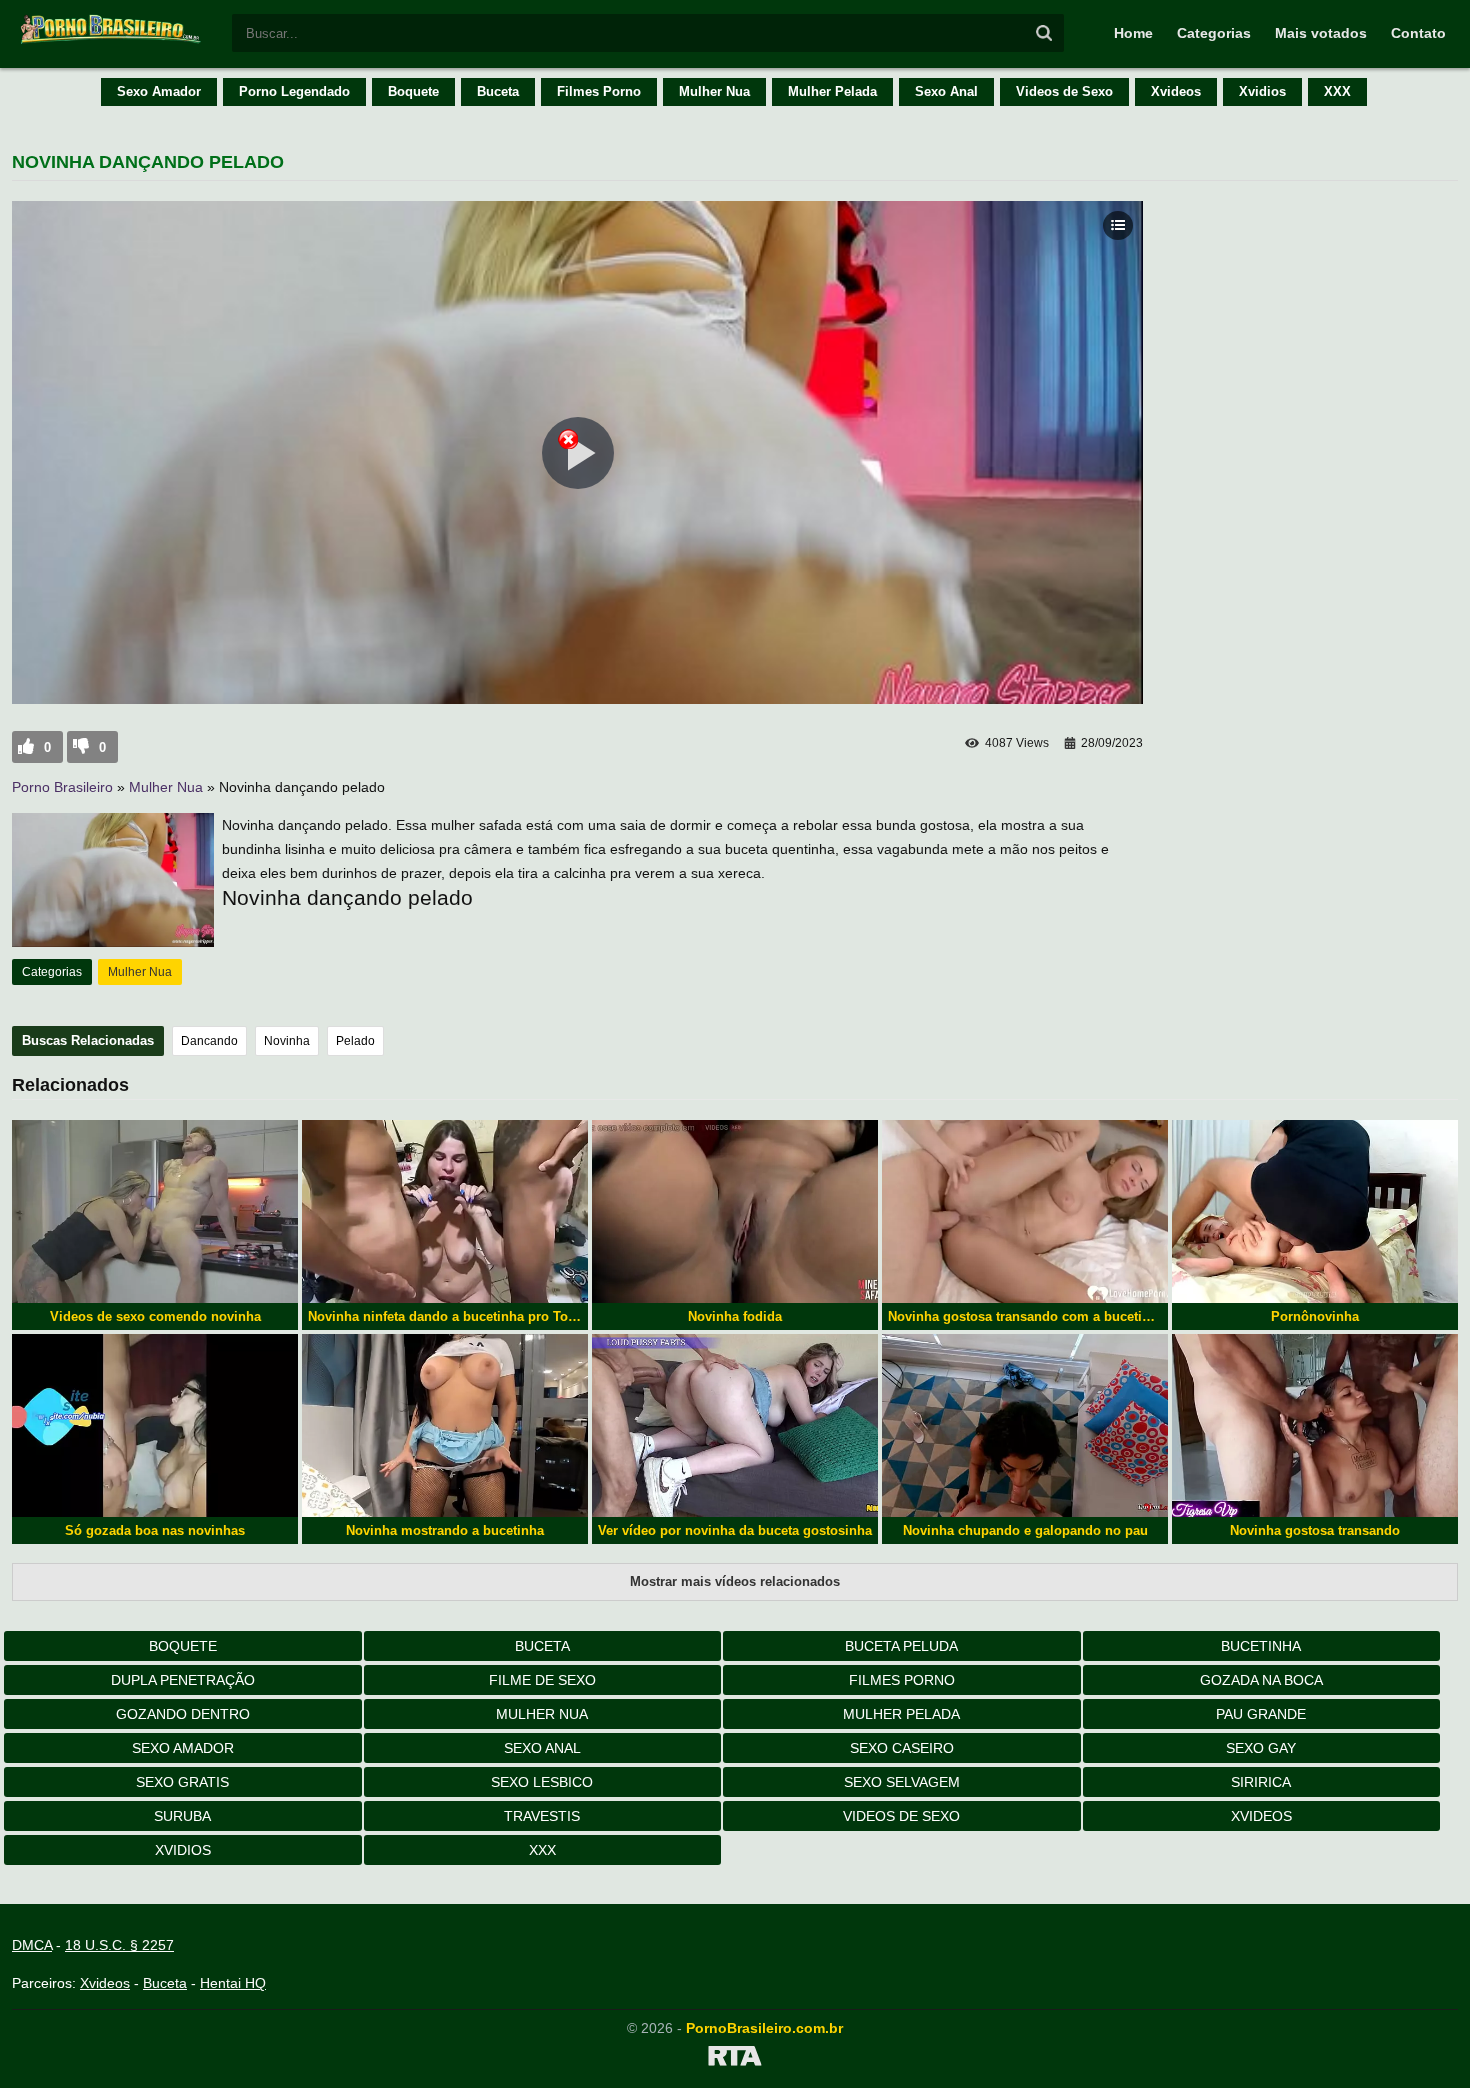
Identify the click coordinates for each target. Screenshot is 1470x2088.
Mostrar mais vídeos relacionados (735, 1581)
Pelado (355, 1041)
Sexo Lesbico (542, 1782)
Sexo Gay (1261, 1748)
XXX (1337, 91)
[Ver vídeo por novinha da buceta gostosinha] (735, 1425)
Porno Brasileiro (62, 787)
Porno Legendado (294, 91)
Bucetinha (1261, 1646)
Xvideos (1176, 91)
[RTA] (735, 2059)
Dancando (209, 1041)
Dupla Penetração (183, 1680)
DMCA (32, 1945)
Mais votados (1321, 33)
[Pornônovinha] (1315, 1211)
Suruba (182, 1816)
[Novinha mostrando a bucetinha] (445, 1425)
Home (1133, 33)
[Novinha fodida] (735, 1211)
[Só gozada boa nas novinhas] (155, 1425)
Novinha (287, 1041)
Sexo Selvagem (902, 1782)
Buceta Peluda (901, 1646)
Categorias (1214, 33)
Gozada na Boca (1261, 1680)
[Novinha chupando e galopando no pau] (1025, 1425)
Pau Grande (1261, 1714)
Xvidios (1262, 91)
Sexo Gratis (182, 1782)
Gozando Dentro (183, 1714)
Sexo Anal (946, 91)
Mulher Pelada (832, 91)
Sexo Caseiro (902, 1748)
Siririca (1261, 1782)
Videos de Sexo (1064, 91)
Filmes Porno (599, 91)
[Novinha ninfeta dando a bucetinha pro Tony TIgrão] (445, 1211)
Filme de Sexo (542, 1680)
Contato (1418, 33)
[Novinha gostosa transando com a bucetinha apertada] (1025, 1211)
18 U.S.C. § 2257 (119, 1945)
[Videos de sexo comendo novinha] (155, 1211)
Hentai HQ (233, 1983)
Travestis (542, 1816)
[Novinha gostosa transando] (1315, 1425)
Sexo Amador (159, 91)
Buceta (498, 91)
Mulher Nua (714, 91)
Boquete (413, 91)
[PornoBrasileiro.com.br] (112, 42)
